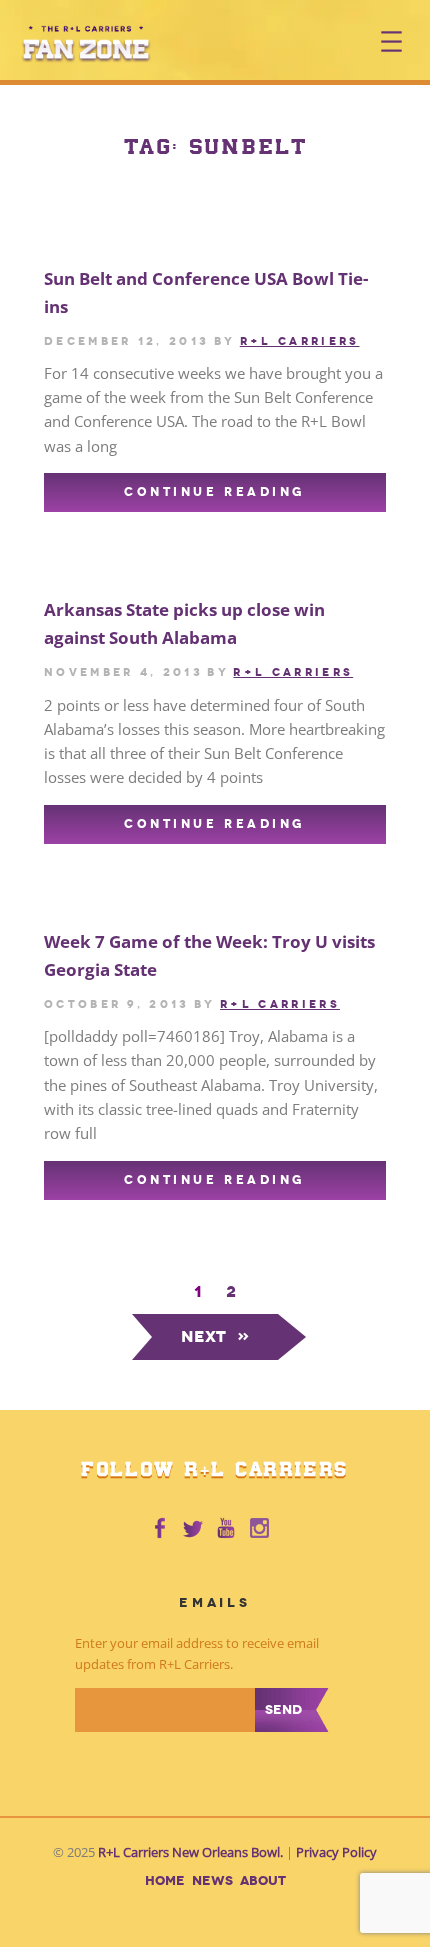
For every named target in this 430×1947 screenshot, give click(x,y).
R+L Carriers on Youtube (227, 1529)
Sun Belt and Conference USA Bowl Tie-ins (206, 292)
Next (215, 1336)
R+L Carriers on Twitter (193, 1529)
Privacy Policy (336, 1852)
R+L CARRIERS (300, 341)
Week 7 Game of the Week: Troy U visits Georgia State (209, 955)
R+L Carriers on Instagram (261, 1529)
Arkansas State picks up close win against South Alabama (184, 623)
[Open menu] (391, 41)
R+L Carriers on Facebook (159, 1529)
